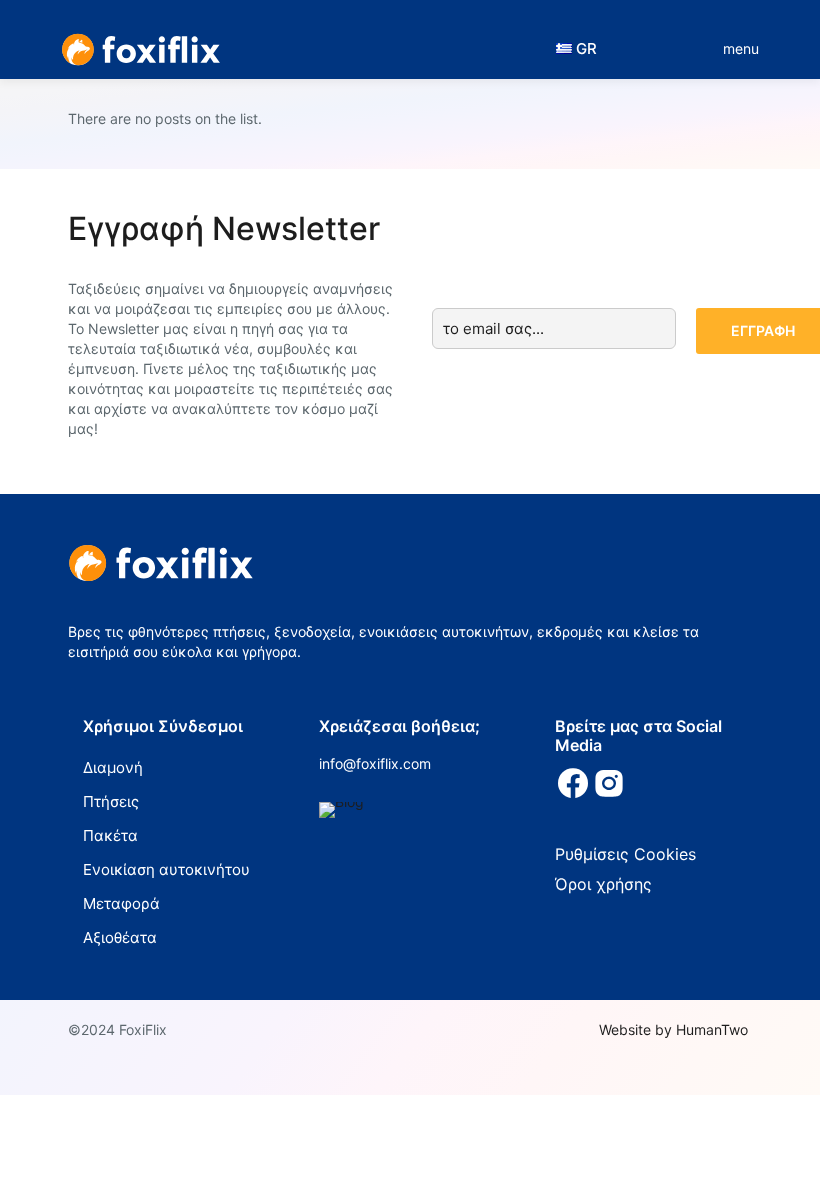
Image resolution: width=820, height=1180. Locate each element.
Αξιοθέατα (120, 937)
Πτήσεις (111, 801)
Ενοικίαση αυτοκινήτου (166, 869)
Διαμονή (113, 767)
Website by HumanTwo (673, 1029)
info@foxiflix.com (375, 763)
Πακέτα (110, 835)
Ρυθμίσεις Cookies (625, 854)
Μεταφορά (121, 903)
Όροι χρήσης (603, 884)
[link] (341, 810)
